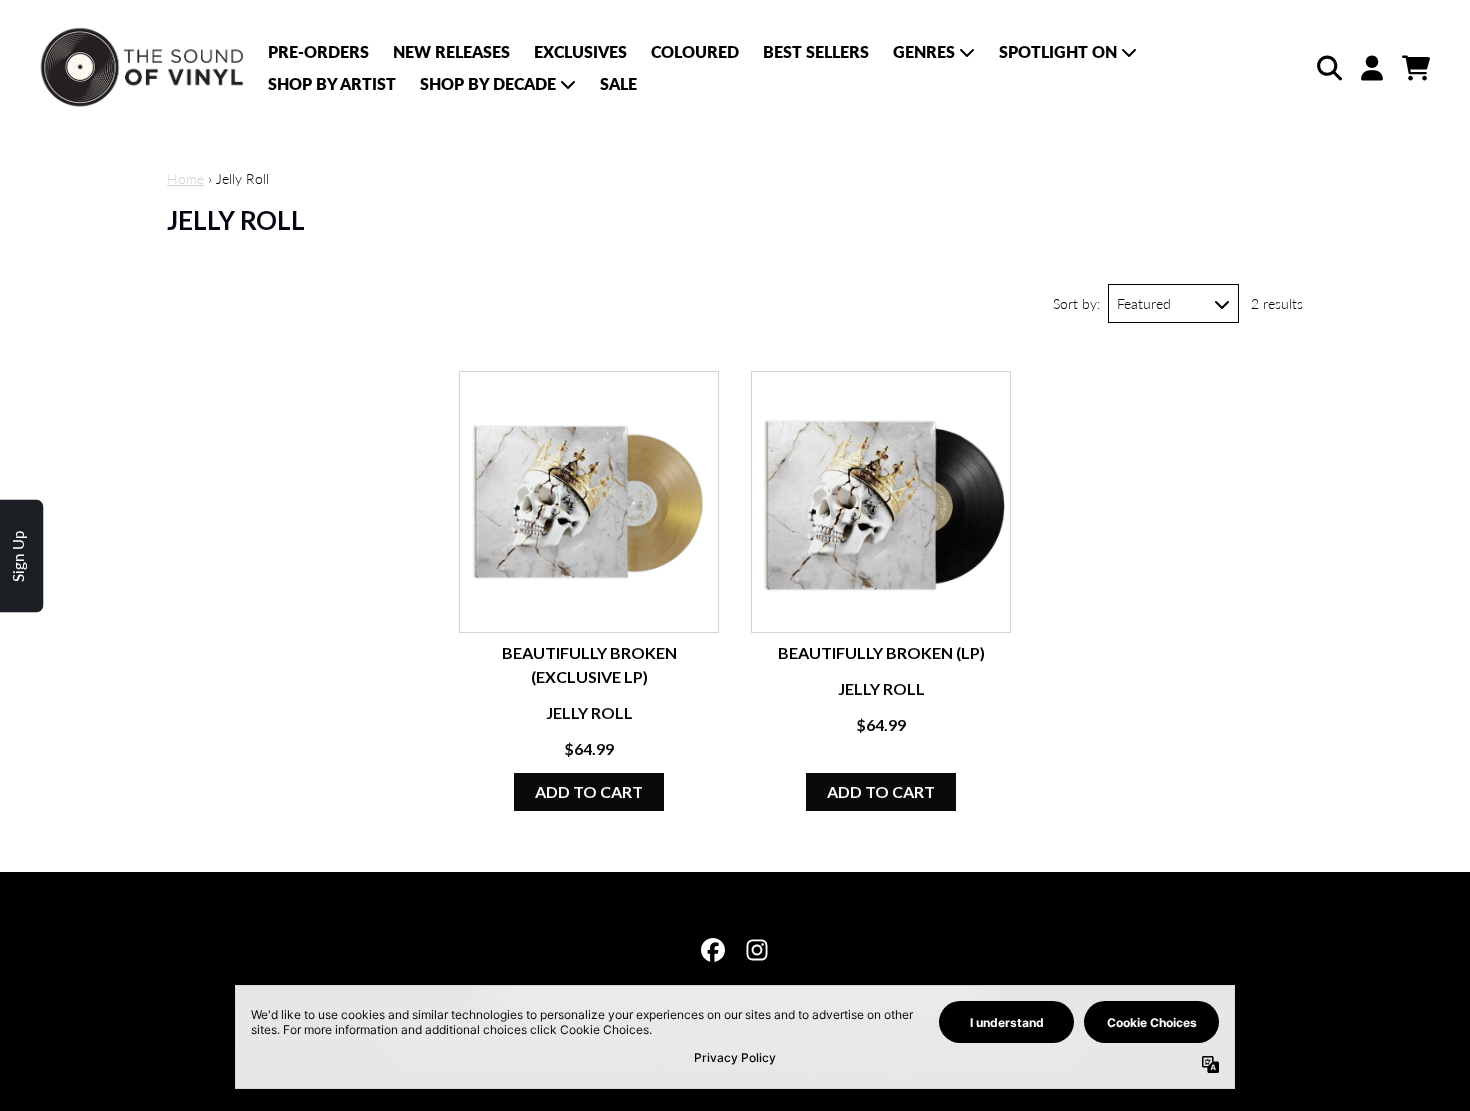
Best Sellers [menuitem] (816, 51)
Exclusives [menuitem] (580, 51)
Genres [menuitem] (924, 51)
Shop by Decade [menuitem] (488, 83)
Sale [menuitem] (618, 83)
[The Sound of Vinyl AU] (144, 68)
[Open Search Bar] (1328, 68)
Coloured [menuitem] (695, 51)
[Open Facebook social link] (713, 950)
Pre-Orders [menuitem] (318, 51)
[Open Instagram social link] (757, 950)
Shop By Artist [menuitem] (332, 83)
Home (185, 178)
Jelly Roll (589, 712)
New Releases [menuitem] (451, 51)
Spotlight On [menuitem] (1058, 51)
